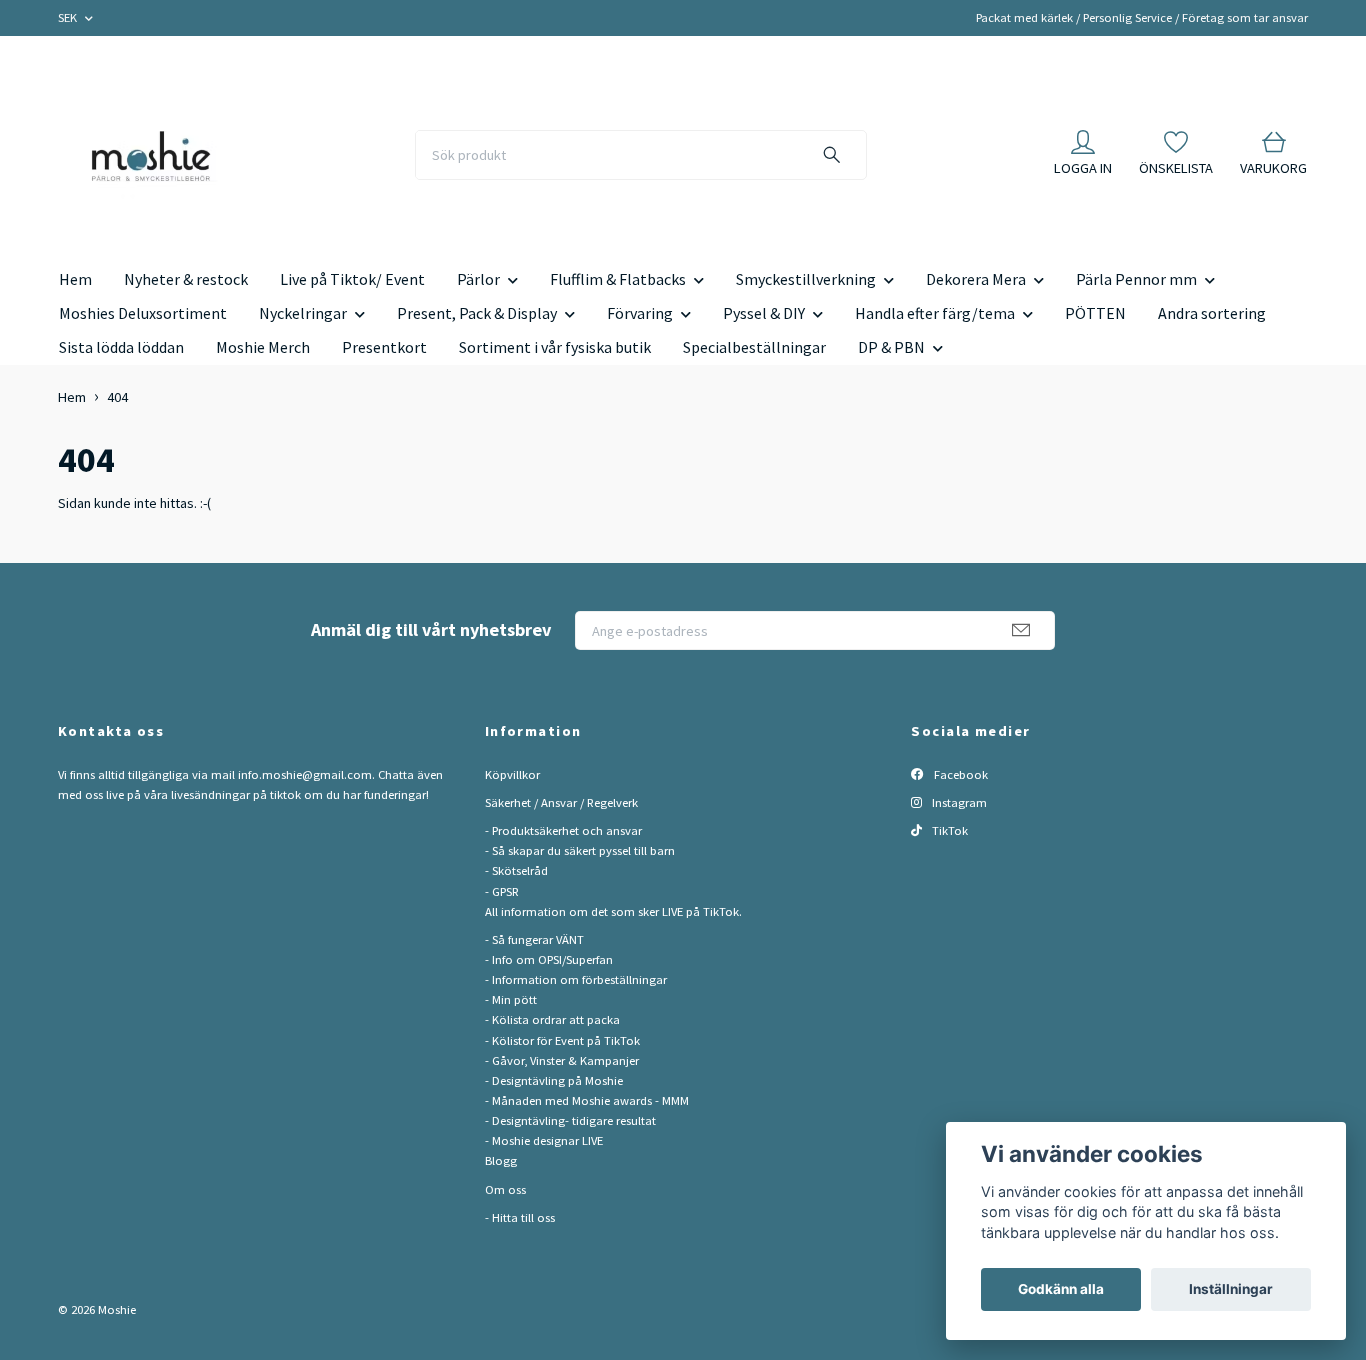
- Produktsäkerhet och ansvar (563, 830)
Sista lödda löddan (121, 347)
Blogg (501, 1160)
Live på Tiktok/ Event (352, 279)
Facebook (959, 774)
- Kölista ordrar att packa (552, 1019)
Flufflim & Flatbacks (618, 279)
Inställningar (1231, 1289)
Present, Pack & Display (477, 313)
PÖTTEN (1095, 313)
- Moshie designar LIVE (544, 1140)
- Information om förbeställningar (576, 979)
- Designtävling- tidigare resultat (570, 1120)
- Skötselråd (516, 870)
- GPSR (502, 891)
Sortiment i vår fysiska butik (555, 347)
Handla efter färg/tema (935, 313)
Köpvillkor (512, 774)
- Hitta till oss (520, 1217)
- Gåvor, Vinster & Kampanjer (562, 1060)
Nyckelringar (303, 313)
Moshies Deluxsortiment (143, 313)
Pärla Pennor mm (1136, 279)
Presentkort (384, 347)
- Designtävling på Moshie (554, 1080)
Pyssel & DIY (764, 313)
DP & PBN (891, 347)
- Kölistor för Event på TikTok (562, 1040)
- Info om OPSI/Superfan (549, 959)
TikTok (948, 830)
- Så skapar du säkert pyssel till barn (580, 850)
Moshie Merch (263, 347)
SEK (69, 17)
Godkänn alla (1061, 1289)
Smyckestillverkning (806, 279)
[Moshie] (151, 155)
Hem (75, 279)
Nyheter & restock (186, 279)
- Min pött (511, 999)
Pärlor (478, 279)
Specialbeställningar (754, 347)
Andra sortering (1212, 313)
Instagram (958, 802)
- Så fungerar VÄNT (534, 939)
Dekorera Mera (976, 279)
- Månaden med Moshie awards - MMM (587, 1100)
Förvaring (640, 313)
